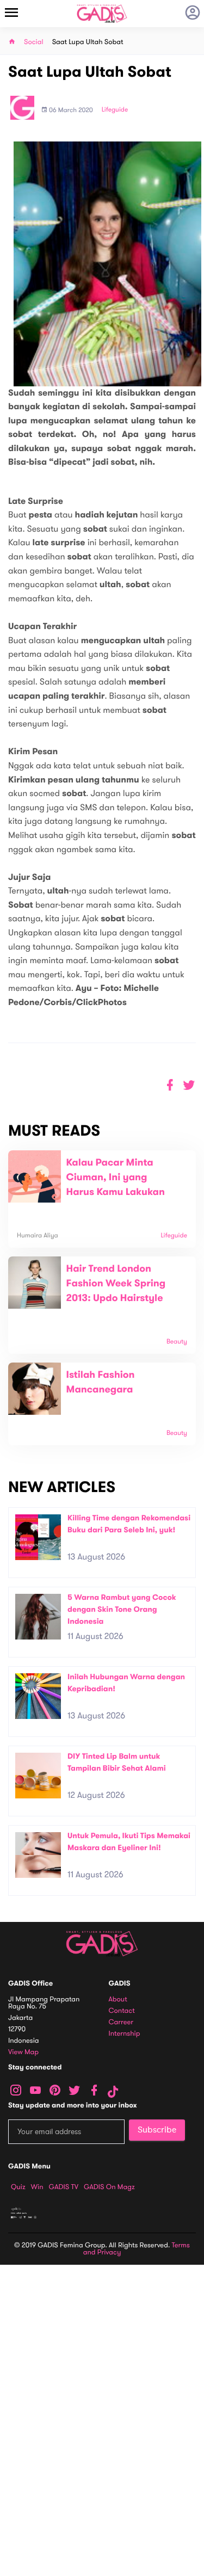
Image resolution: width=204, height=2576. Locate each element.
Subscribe (157, 2130)
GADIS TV (64, 2187)
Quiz (18, 2187)
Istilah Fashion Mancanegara (101, 1382)
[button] (189, 1085)
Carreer (121, 2022)
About (118, 1999)
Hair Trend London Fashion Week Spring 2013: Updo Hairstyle (116, 1284)
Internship (125, 2034)
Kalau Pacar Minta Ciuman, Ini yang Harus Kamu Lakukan (116, 1178)
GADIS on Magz (109, 2187)
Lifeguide (115, 110)
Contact (122, 2011)
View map (23, 2052)
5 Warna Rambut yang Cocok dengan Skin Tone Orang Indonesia (122, 1609)
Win (37, 2187)
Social (34, 42)
